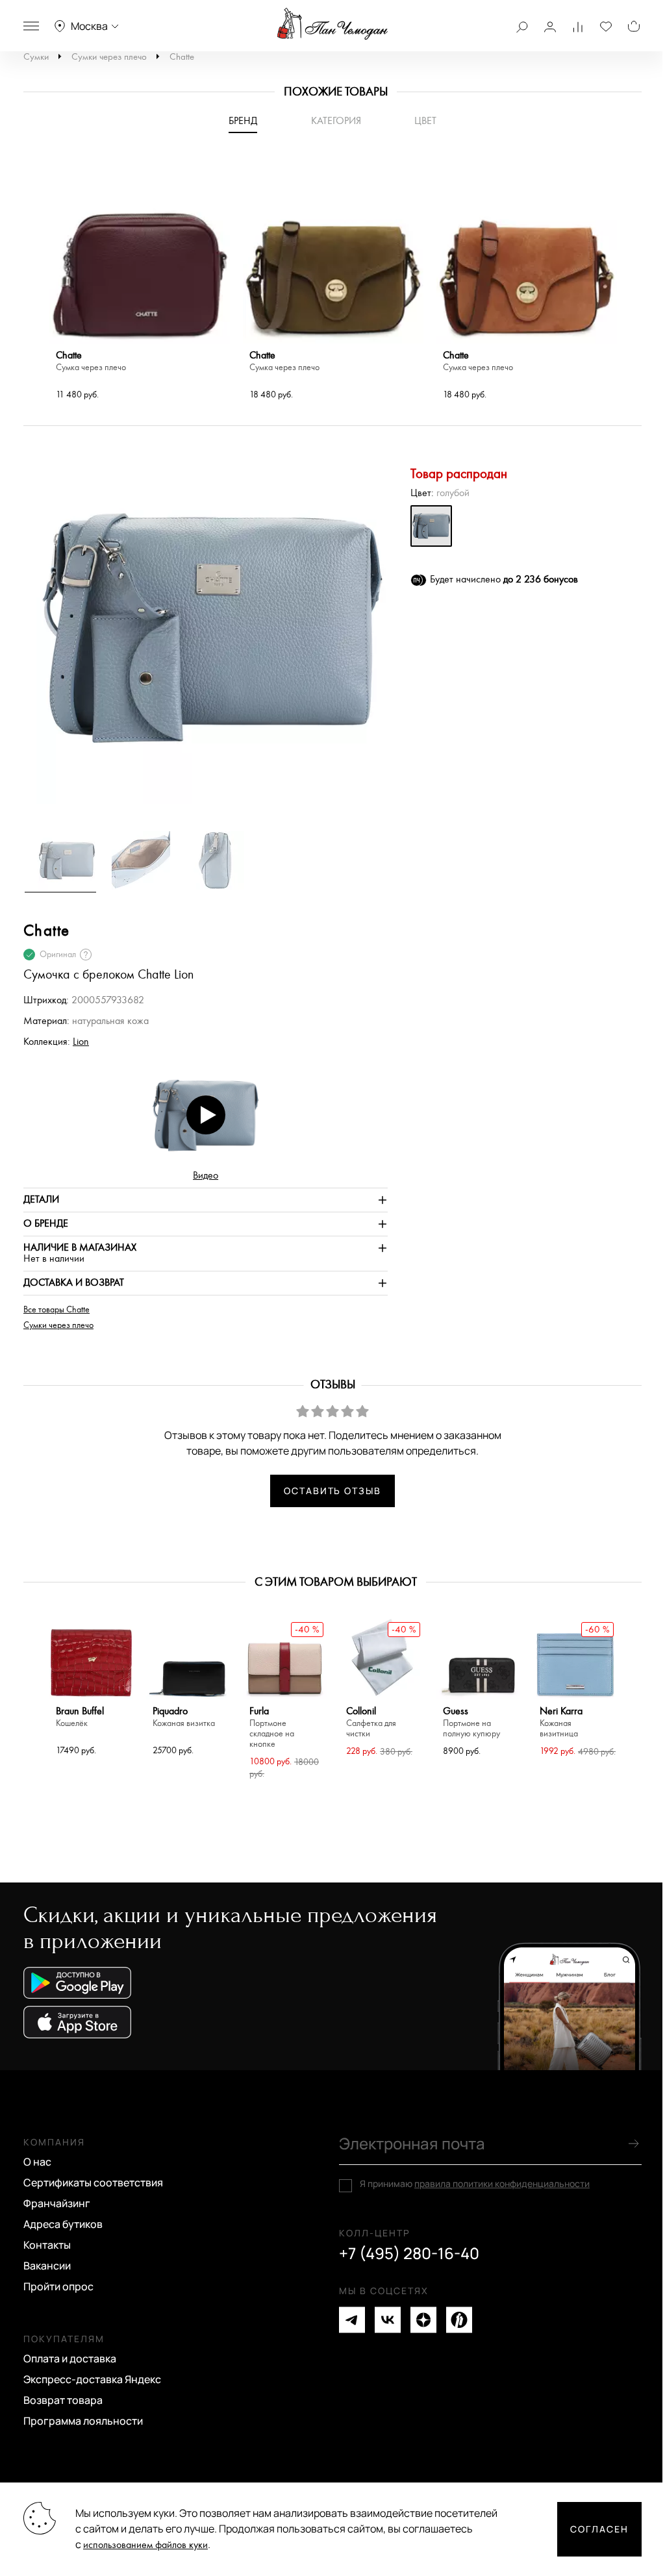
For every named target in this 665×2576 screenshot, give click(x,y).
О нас (37, 2162)
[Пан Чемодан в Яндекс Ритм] (459, 2320)
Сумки (36, 57)
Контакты (47, 2245)
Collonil (371, 1722)
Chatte (182, 57)
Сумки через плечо (109, 57)
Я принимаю (475, 2184)
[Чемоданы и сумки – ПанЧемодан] (332, 24)
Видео (206, 1176)
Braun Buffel (80, 1717)
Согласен (599, 2529)
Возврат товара (63, 2400)
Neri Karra (561, 1722)
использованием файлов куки (145, 2545)
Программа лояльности (83, 2421)
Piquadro (184, 1717)
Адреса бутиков (63, 2224)
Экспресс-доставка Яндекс (92, 2379)
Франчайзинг (57, 2203)
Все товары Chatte (56, 1310)
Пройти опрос (58, 2286)
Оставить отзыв (332, 1491)
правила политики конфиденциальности (502, 2183)
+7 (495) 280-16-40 (409, 2253)
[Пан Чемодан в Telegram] (352, 2320)
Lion (81, 1042)
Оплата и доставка (70, 2358)
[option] (140, 283)
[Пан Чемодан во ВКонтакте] (388, 2320)
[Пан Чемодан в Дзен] (423, 2320)
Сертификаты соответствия (93, 2182)
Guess (471, 1722)
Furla (272, 1728)
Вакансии (47, 2266)
